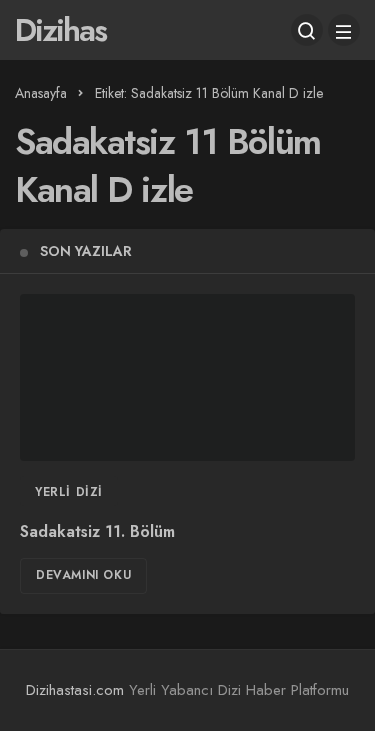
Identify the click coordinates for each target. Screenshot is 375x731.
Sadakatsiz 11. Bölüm (97, 531)
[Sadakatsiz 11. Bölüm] (187, 378)
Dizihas (60, 30)
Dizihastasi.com (75, 690)
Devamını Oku (83, 575)
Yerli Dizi (69, 492)
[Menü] (344, 30)
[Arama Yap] (307, 30)
